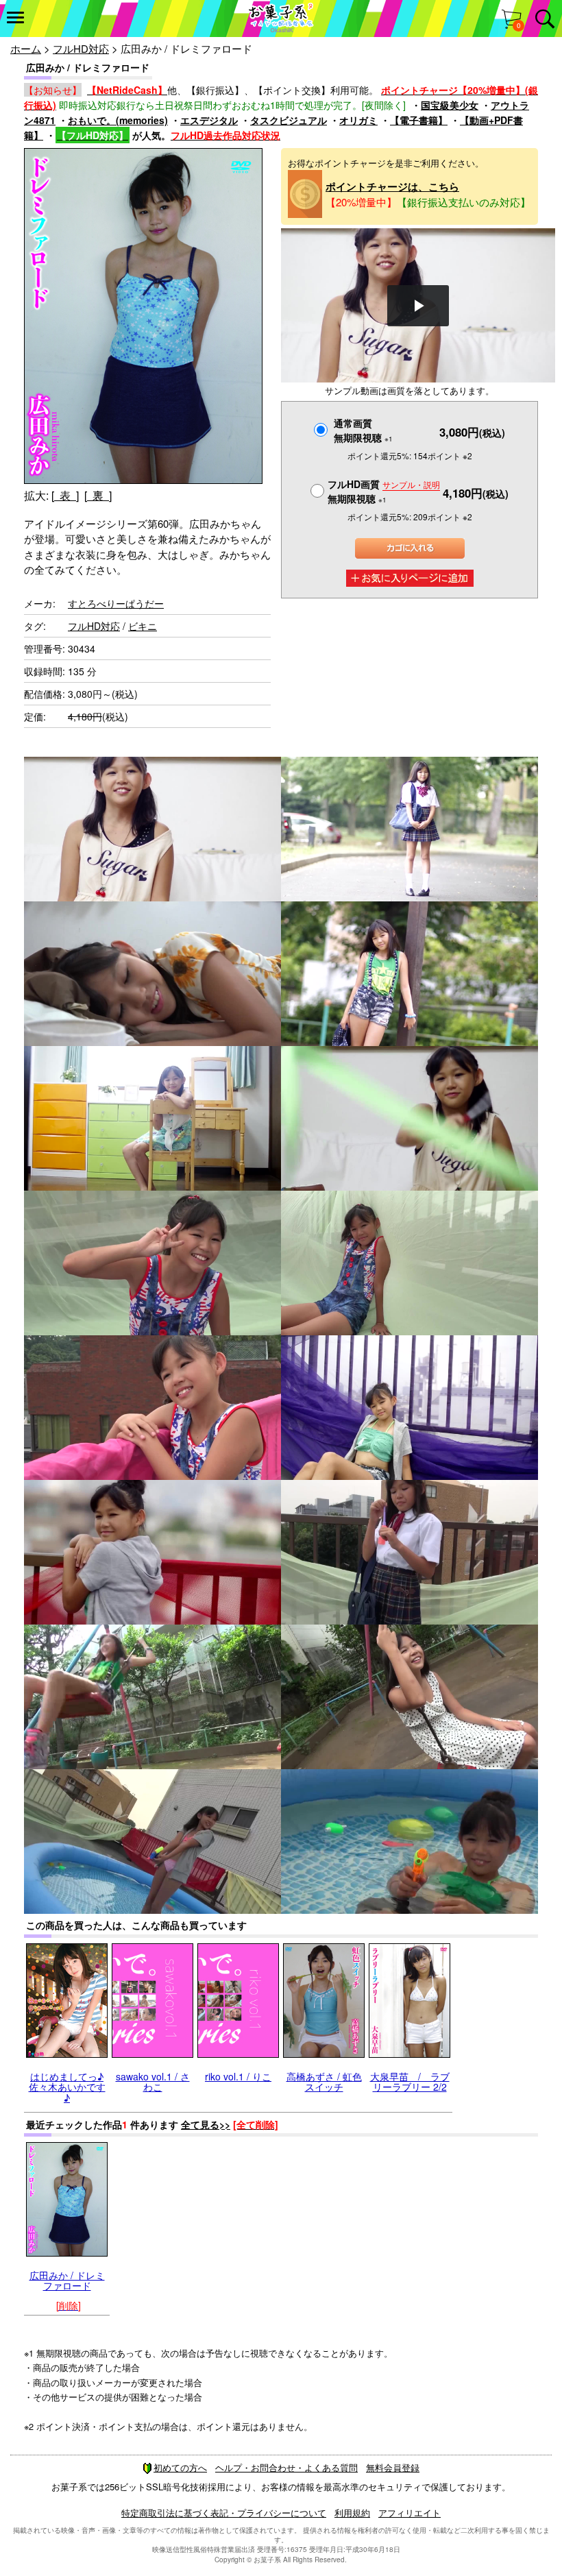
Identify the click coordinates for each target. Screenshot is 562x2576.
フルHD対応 (81, 48)
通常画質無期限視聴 (363, 430)
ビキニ (143, 626)
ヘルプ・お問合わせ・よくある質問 (286, 2467)
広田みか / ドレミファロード (67, 2280)
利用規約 (352, 2513)
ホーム (26, 48)
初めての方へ (180, 2467)
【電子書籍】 (419, 120)
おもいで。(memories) (118, 120)
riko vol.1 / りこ (238, 2076)
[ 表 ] (65, 495)
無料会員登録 (393, 2467)
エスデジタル (209, 120)
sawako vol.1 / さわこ (153, 2081)
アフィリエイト (410, 2513)
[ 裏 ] (98, 495)
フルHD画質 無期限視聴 (384, 491)
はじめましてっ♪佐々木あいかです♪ (67, 2087)
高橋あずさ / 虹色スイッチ (324, 2081)
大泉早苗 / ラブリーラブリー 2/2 (410, 2081)
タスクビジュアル (289, 120)
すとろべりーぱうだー (116, 603)
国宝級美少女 (450, 105)
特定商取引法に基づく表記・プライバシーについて (224, 2513)
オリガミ (358, 120)
